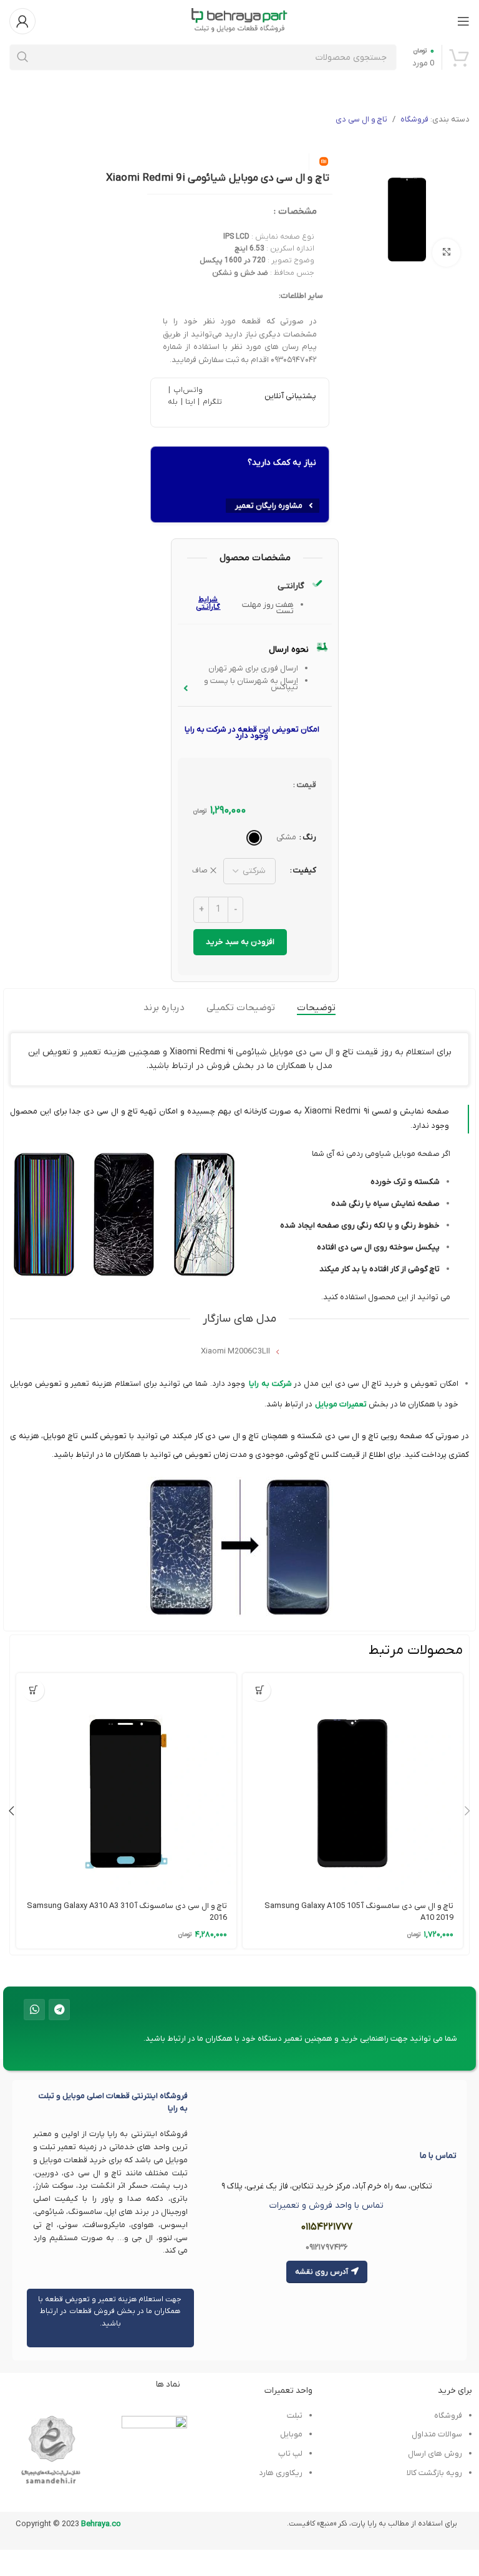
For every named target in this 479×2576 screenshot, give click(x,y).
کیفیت (305, 870)
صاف (200, 871)
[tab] (316, 1008)
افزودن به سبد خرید (240, 942)
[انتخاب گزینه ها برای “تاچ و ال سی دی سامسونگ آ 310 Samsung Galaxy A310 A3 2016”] (33, 1690)
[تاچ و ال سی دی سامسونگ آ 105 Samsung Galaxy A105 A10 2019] (353, 1783)
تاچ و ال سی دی (361, 119)
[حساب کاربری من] (22, 21)
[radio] (254, 838)
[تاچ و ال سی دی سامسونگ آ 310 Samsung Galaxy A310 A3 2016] (126, 1783)
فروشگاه (414, 119)
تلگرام (211, 402)
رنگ (309, 837)
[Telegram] (59, 2010)
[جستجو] (22, 57)
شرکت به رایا (270, 1384)
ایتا (190, 402)
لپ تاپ (290, 2454)
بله (173, 402)
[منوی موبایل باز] (463, 21)
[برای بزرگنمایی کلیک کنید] (446, 253)
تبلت (295, 2416)
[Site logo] (239, 20)
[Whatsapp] (34, 2010)
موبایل (291, 2434)
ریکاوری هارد (281, 2473)
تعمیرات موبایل (341, 1404)
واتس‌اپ (186, 390)
